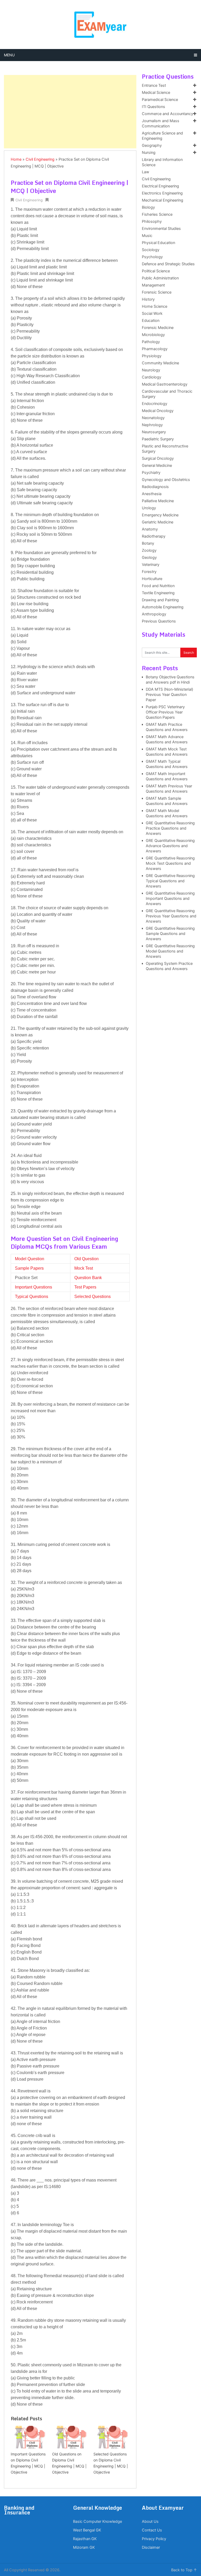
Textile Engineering (158, 593)
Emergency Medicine (160, 515)
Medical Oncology (158, 411)
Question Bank (88, 1278)
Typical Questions (32, 1297)
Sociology (151, 250)
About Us (150, 2521)
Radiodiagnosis (155, 487)
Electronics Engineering (162, 193)
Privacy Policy (154, 2539)
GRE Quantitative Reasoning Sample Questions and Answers (170, 934)
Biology (148, 207)
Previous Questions (159, 621)
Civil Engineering (40, 159)
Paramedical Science (160, 100)
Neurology (151, 370)
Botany (148, 543)
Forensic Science (157, 292)
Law (146, 172)
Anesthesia (152, 494)
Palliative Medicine (158, 501)
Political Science (156, 271)
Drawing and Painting (160, 600)
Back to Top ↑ (184, 2570)
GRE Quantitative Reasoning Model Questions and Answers (170, 951)
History (148, 299)
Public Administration (160, 278)
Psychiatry (151, 473)
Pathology (151, 342)
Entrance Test (154, 85)
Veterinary (151, 565)
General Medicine (157, 466)
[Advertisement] (70, 112)
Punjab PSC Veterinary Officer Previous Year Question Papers (165, 712)
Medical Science (156, 93)
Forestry (149, 572)
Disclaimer (151, 2547)
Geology (149, 558)
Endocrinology (155, 404)
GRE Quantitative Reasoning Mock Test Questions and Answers (170, 863)
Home (16, 159)
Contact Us (152, 2530)
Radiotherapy (154, 536)
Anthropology (154, 614)
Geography (152, 145)
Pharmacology (155, 349)
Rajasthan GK (85, 2539)
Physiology (152, 356)
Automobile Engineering (163, 607)
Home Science (155, 306)
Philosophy (152, 221)
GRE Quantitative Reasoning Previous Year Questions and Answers (171, 916)
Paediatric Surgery (158, 439)
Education (151, 321)
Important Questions (33, 1287)
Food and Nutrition (158, 586)
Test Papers (85, 1287)
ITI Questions (153, 107)
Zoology (149, 550)
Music (147, 236)
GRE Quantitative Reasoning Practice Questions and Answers (170, 828)
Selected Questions (93, 1297)
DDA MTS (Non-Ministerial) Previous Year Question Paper (169, 695)
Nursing (149, 153)
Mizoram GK (84, 2547)
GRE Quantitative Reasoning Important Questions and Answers (170, 899)
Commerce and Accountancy (167, 114)
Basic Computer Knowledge (97, 2521)
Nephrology (152, 425)
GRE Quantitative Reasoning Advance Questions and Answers (170, 846)
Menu (9, 55)
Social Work (152, 313)
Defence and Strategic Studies (168, 264)
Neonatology (153, 418)
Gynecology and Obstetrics (166, 480)
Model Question (30, 1259)
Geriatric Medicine (158, 522)
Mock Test (84, 1268)
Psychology (152, 257)
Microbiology (153, 335)
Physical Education (158, 243)
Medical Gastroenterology (165, 384)
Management (153, 285)
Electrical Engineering (160, 186)
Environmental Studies (161, 229)
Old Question (86, 1259)
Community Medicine (160, 363)
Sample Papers (29, 1268)
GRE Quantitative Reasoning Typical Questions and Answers (170, 881)
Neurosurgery (154, 432)
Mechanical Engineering (163, 200)
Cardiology (152, 377)
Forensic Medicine (158, 328)
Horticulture (152, 579)
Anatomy (150, 529)
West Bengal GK (87, 2530)
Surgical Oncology (158, 458)
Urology (149, 508)
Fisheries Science (157, 214)
